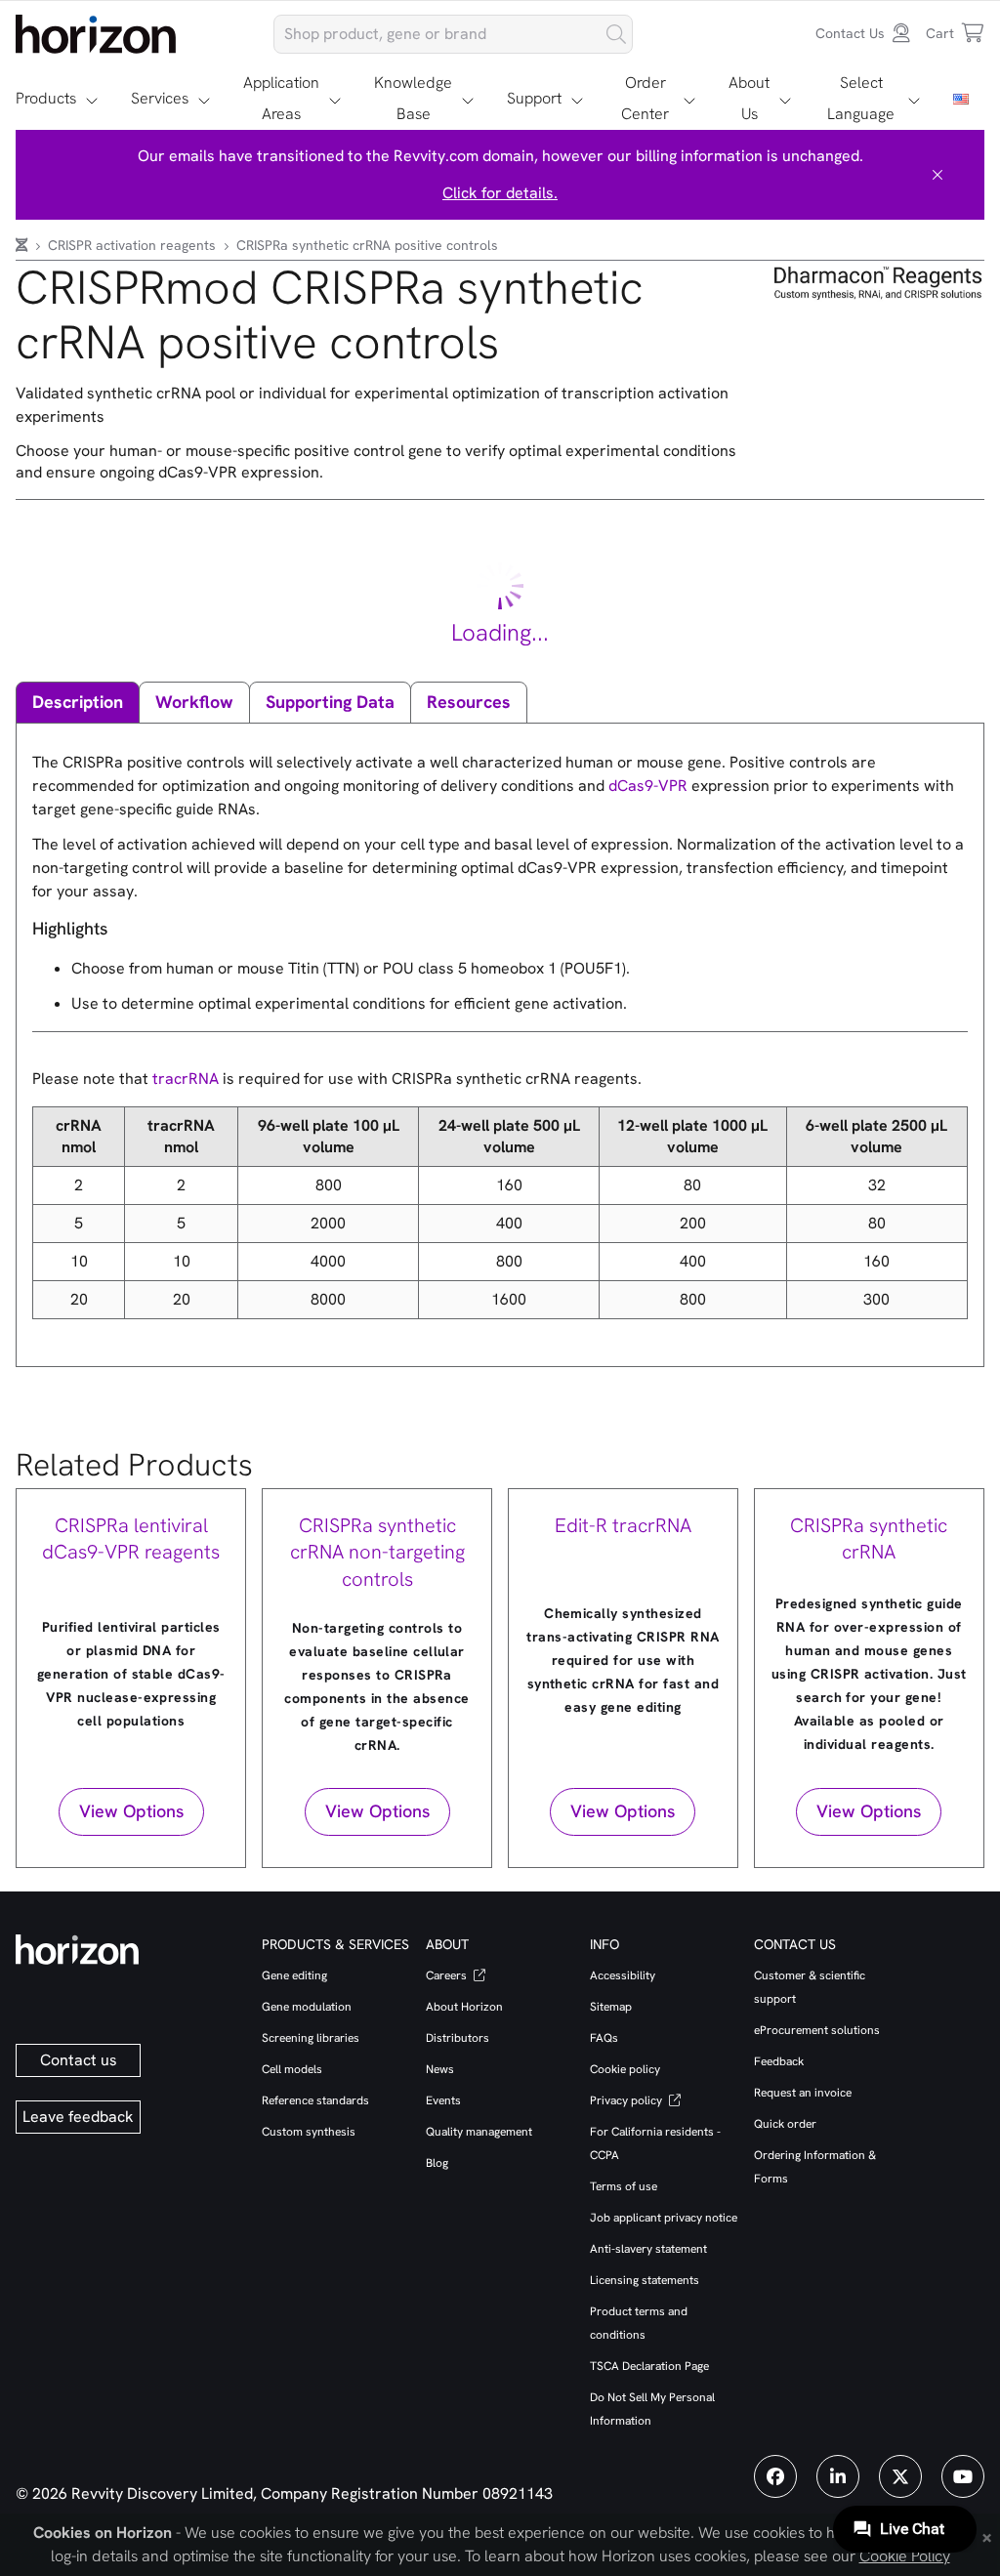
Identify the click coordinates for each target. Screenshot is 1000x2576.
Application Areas (281, 98)
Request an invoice (803, 2093)
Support (534, 98)
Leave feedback (78, 2117)
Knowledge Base (413, 98)
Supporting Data (330, 702)
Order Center (645, 98)
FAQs (604, 2038)
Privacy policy (627, 2100)
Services (160, 98)
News (440, 2069)
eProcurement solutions (817, 2030)
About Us (749, 98)
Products (46, 98)
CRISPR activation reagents (134, 245)
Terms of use (624, 2186)
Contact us (79, 2060)
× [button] (987, 2536)
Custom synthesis (309, 2132)
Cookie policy (625, 2069)
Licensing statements (645, 2280)
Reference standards (315, 2100)
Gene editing (294, 1975)
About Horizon (464, 2007)
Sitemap (611, 2007)
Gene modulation (307, 2007)
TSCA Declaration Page (649, 2366)
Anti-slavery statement (648, 2249)
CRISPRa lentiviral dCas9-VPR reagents (131, 1539)
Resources (469, 702)
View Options (131, 1811)
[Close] (937, 175)
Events (443, 2100)
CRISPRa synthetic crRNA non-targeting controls (377, 1552)
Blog (437, 2163)
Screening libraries (311, 2038)
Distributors (458, 2038)
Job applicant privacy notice (664, 2218)
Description (78, 702)
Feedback (779, 2061)
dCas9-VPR (648, 786)
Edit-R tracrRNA (623, 1525)
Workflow (194, 702)
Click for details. (500, 193)
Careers (448, 1975)
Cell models (292, 2069)
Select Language (861, 98)
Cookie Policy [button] (905, 2556)
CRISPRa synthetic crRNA (869, 1539)
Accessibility (623, 1975)
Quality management (479, 2132)
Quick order (785, 2124)
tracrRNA (186, 1079)
